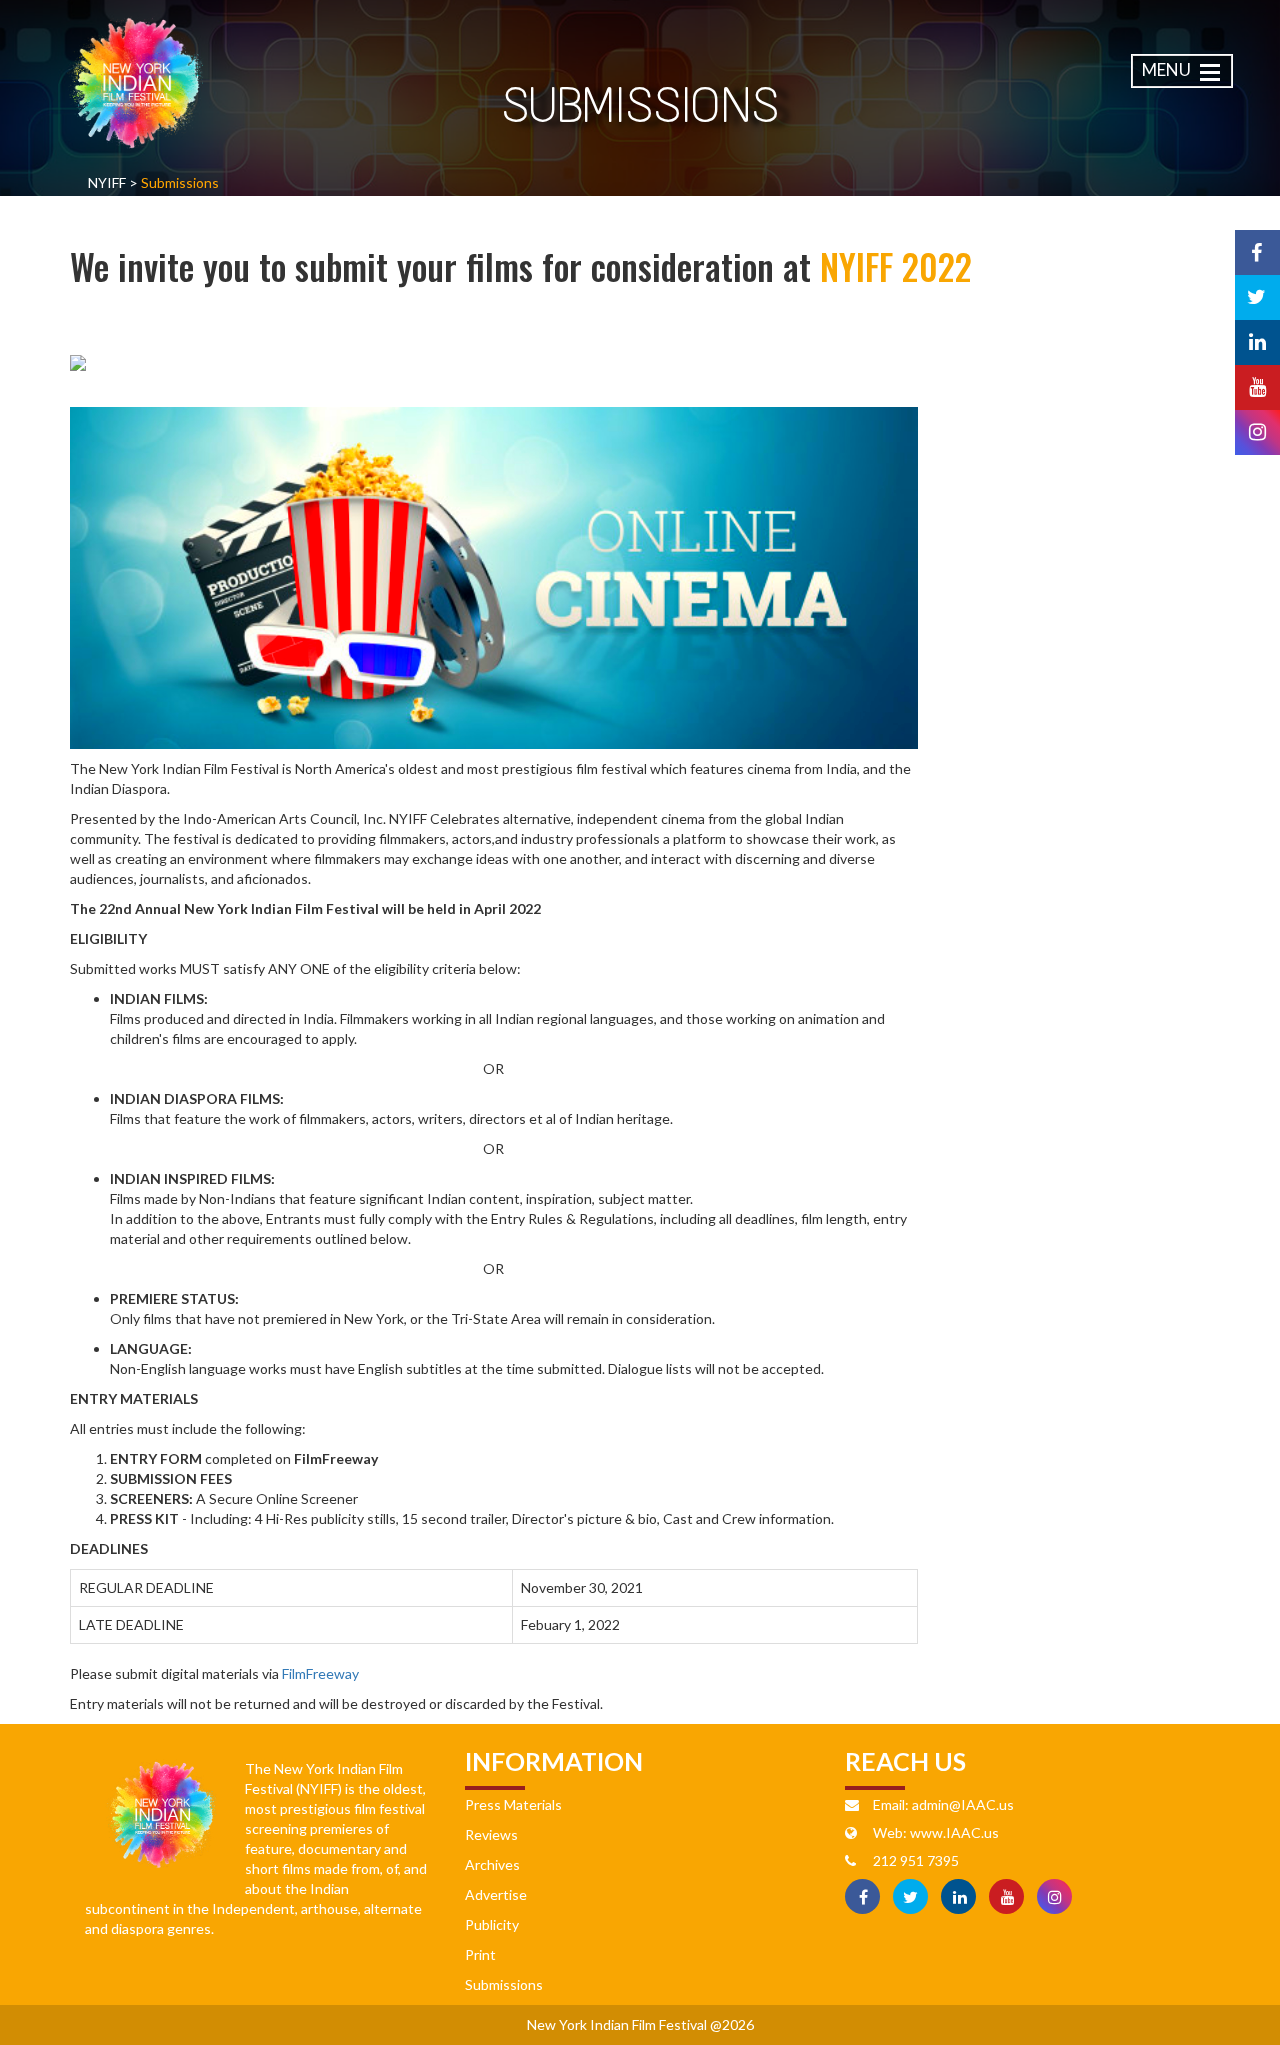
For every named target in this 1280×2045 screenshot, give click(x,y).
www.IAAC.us (954, 1832)
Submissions (504, 1984)
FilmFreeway (320, 1673)
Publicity (492, 1924)
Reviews (491, 1834)
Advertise (496, 1894)
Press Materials (513, 1804)
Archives (492, 1864)
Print (480, 1954)
